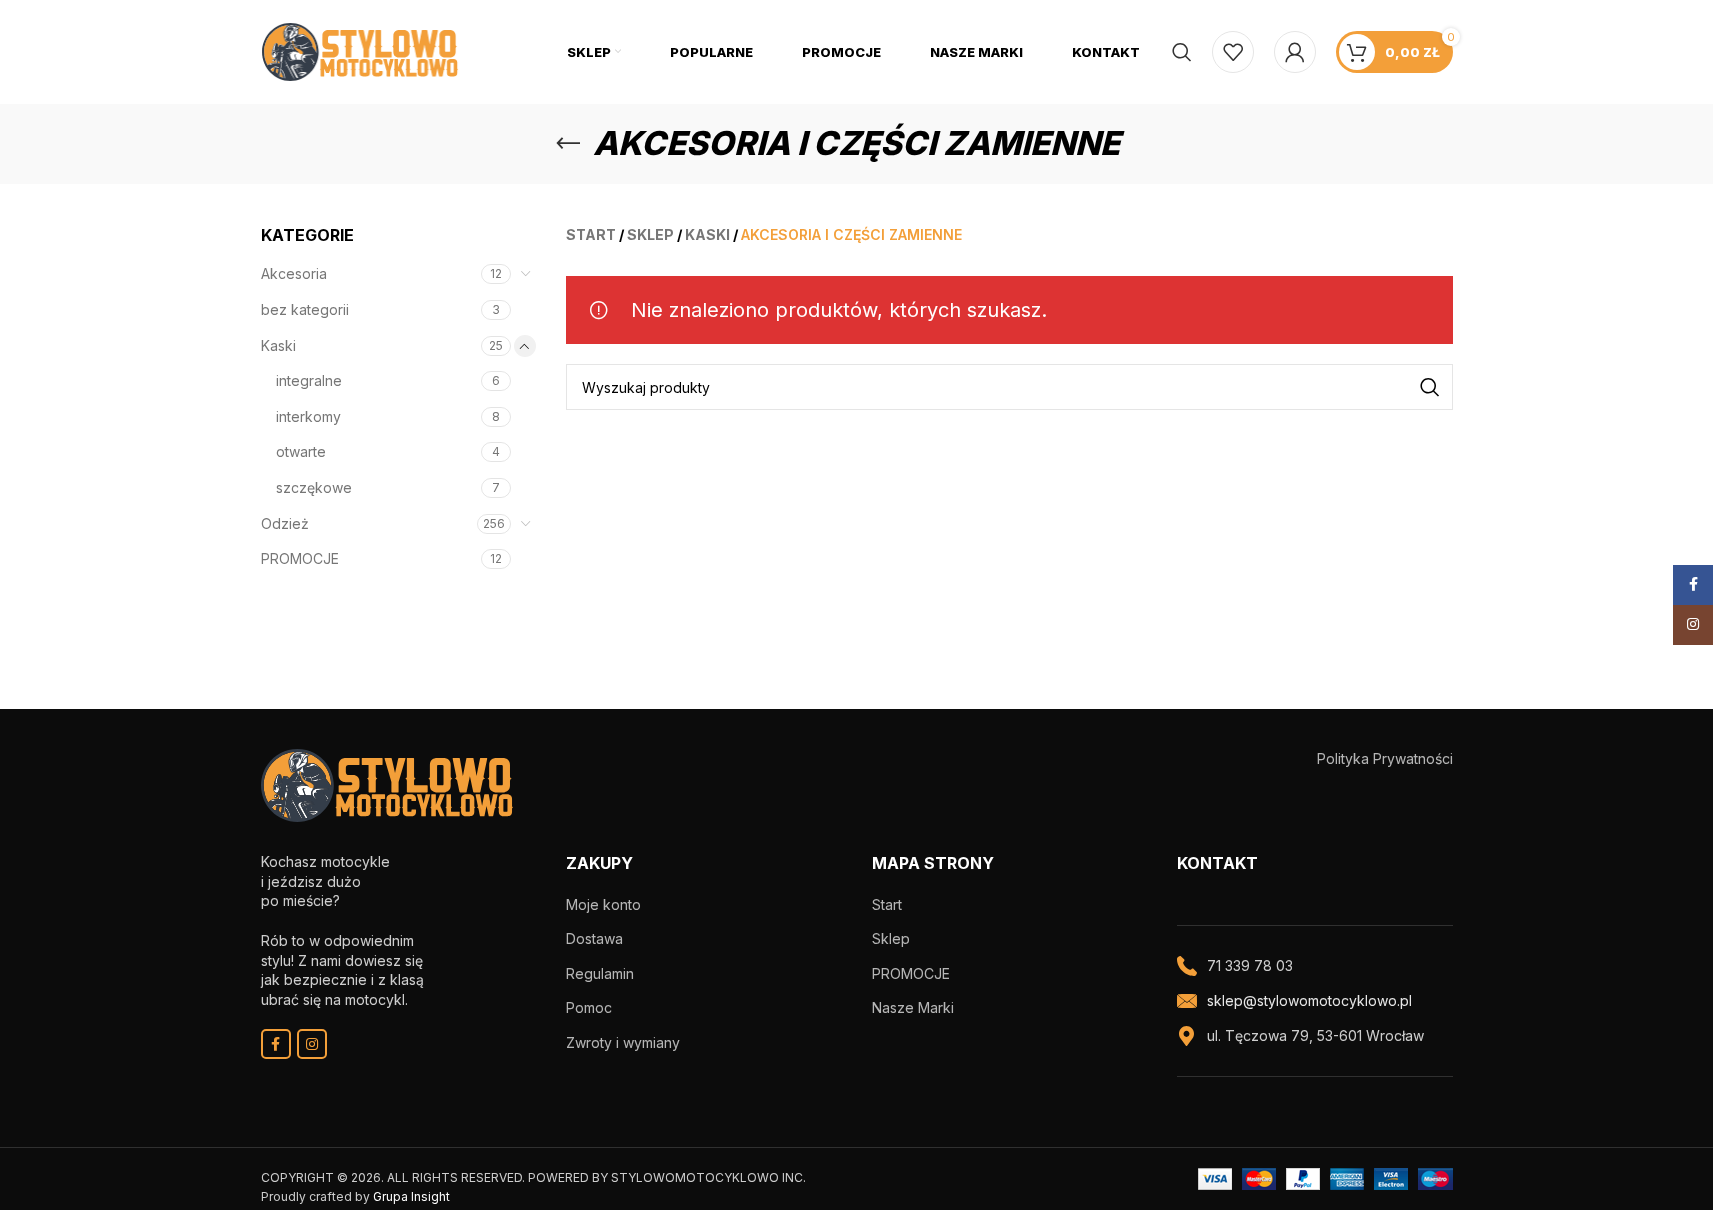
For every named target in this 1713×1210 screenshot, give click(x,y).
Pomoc (589, 1007)
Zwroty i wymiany (623, 1042)
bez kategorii (305, 309)
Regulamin (600, 973)
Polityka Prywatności (1385, 758)
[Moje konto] (1295, 52)
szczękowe (314, 487)
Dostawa (594, 938)
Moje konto (603, 904)
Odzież (285, 523)
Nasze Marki (913, 1007)
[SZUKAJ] (1430, 387)
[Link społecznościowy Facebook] (276, 1044)
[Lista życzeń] (1233, 52)
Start (887, 904)
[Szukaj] (1182, 52)
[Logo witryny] (360, 50)
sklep (650, 234)
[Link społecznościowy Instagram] (312, 1044)
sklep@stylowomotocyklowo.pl (1309, 1000)
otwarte (301, 451)
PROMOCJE (300, 558)
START (591, 234)
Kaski (278, 345)
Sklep (891, 938)
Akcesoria (294, 273)
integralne (309, 380)
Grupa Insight (411, 1196)
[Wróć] (568, 144)
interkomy (308, 416)
